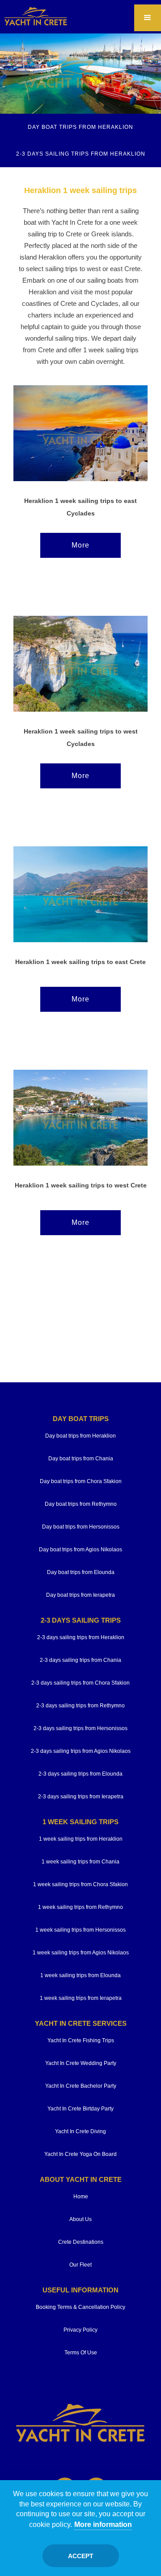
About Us (80, 2219)
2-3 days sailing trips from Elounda (80, 1774)
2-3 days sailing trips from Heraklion (81, 1637)
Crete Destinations (81, 2242)
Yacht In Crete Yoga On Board (80, 2154)
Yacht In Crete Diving (80, 2131)
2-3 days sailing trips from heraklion (81, 154)
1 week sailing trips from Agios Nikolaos (81, 1953)
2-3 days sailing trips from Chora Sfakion (80, 1683)
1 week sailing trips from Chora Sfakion (80, 1884)
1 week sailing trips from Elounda (80, 1975)
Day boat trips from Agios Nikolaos (80, 1550)
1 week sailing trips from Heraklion (81, 1839)
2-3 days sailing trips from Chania (80, 1660)
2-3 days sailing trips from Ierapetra (81, 1797)
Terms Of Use (81, 2353)
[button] (148, 18)
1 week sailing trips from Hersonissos (80, 1930)
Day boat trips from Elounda (81, 1572)
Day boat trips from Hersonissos (81, 1527)
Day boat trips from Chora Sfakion (81, 1481)
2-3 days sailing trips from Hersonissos (80, 1728)
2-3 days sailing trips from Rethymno (80, 1706)
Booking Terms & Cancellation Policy (80, 2307)
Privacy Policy (80, 2330)
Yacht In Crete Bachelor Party (81, 2086)
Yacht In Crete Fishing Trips (81, 2040)
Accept (81, 2556)
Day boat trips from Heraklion (80, 1436)
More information (103, 2524)
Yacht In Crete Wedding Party (81, 2063)
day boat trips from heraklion (80, 127)
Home (81, 2197)
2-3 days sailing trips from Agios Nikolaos (81, 1751)
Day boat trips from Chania (81, 1459)
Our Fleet (80, 2265)
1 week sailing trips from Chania (80, 1862)
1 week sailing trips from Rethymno (80, 1907)
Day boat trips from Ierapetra (80, 1595)
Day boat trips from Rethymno (81, 1504)
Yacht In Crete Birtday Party (80, 2109)
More (80, 545)
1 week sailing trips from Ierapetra (81, 1998)
